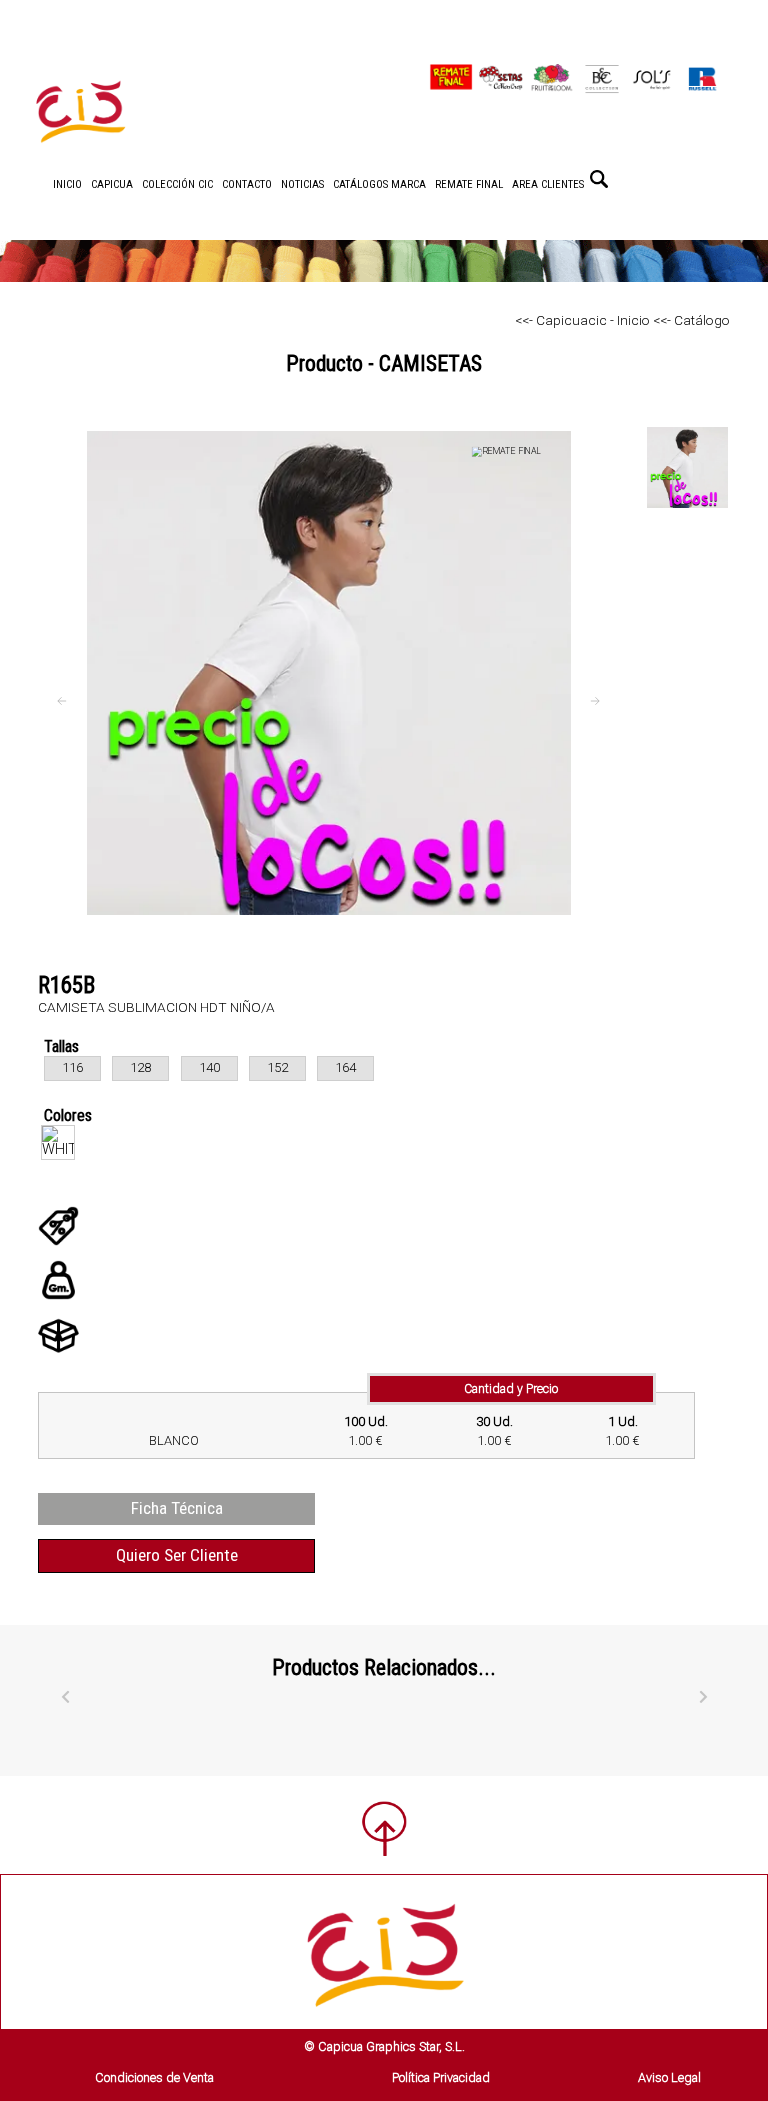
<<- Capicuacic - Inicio (582, 320)
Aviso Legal (669, 2077)
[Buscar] (599, 179)
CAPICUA (112, 184)
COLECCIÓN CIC (177, 184)
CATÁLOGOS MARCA (379, 184)
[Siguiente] (703, 1698)
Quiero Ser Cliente (177, 1555)
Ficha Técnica (177, 1508)
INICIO (67, 184)
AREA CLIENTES (548, 184)
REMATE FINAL (469, 184)
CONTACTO (247, 184)
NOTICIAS (302, 184)
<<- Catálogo (690, 320)
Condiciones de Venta (154, 2077)
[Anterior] (65, 1698)
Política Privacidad (441, 2077)
